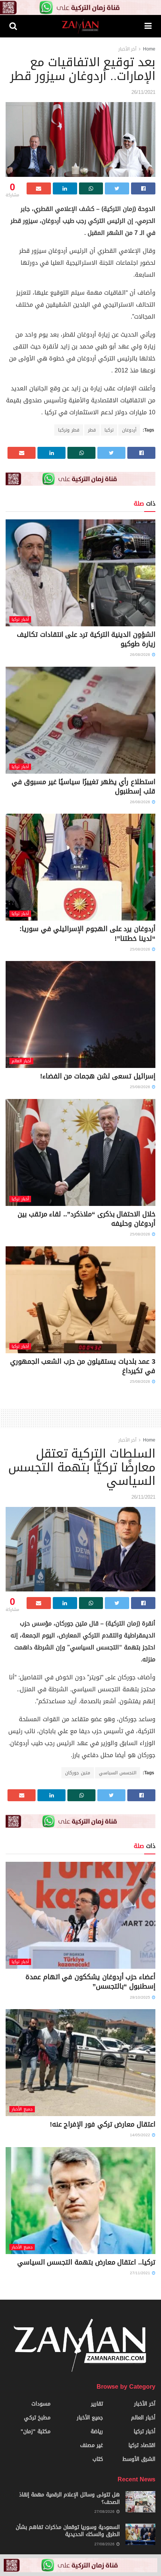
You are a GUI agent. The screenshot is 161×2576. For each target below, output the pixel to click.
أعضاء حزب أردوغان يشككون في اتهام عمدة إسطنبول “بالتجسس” (90, 1982)
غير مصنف (92, 2445)
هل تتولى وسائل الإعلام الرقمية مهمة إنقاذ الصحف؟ (69, 2498)
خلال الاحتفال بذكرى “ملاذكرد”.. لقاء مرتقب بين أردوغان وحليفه (86, 1219)
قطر (92, 430)
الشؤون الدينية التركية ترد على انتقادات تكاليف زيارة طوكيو (86, 639)
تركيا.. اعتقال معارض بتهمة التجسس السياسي (86, 2262)
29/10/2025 (141, 1997)
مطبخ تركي (37, 2418)
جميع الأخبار (22, 2109)
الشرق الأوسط (139, 2459)
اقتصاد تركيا (142, 2445)
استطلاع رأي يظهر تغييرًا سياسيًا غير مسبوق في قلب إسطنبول (83, 787)
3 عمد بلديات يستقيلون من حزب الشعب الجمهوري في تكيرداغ (83, 1366)
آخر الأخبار (127, 49)
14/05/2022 (141, 2135)
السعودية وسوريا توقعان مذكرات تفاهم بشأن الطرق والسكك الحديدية (68, 2531)
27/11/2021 (141, 2273)
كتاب (98, 2459)
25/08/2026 (141, 949)
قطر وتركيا (69, 430)
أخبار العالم (21, 1061)
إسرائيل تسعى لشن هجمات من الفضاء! (98, 1076)
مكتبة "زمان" (36, 2431)
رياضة (97, 2431)
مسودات (41, 2404)
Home (149, 49)
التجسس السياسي (118, 1773)
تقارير (97, 2404)
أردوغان (129, 430)
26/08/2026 (141, 655)
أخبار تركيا (20, 619)
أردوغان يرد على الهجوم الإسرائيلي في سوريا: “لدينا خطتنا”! (87, 934)
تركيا (109, 430)
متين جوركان (78, 1773)
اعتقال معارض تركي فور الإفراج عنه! (103, 2124)
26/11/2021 (143, 92)
